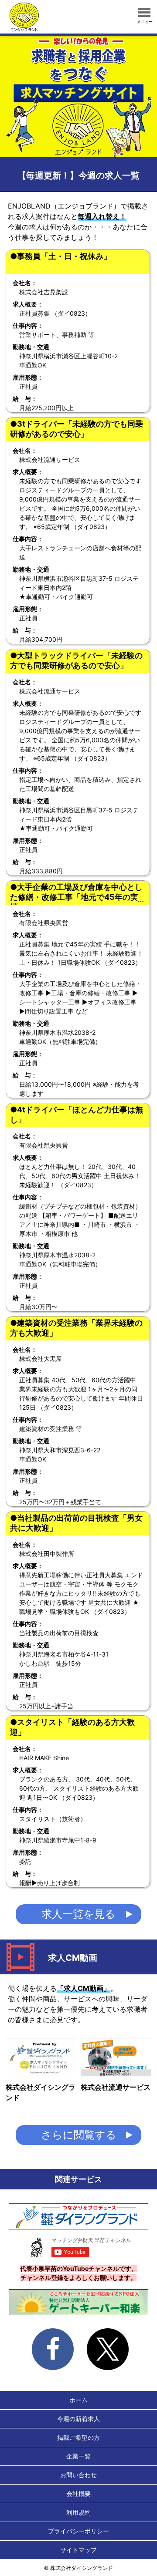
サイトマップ (78, 2550)
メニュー (145, 22)
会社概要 (78, 2494)
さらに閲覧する (79, 2135)
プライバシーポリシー (78, 2531)
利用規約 (78, 2512)
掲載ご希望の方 (78, 2437)
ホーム (78, 2400)
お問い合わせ (78, 2475)
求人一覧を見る (78, 1914)
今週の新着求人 (78, 2419)
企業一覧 (78, 2456)
